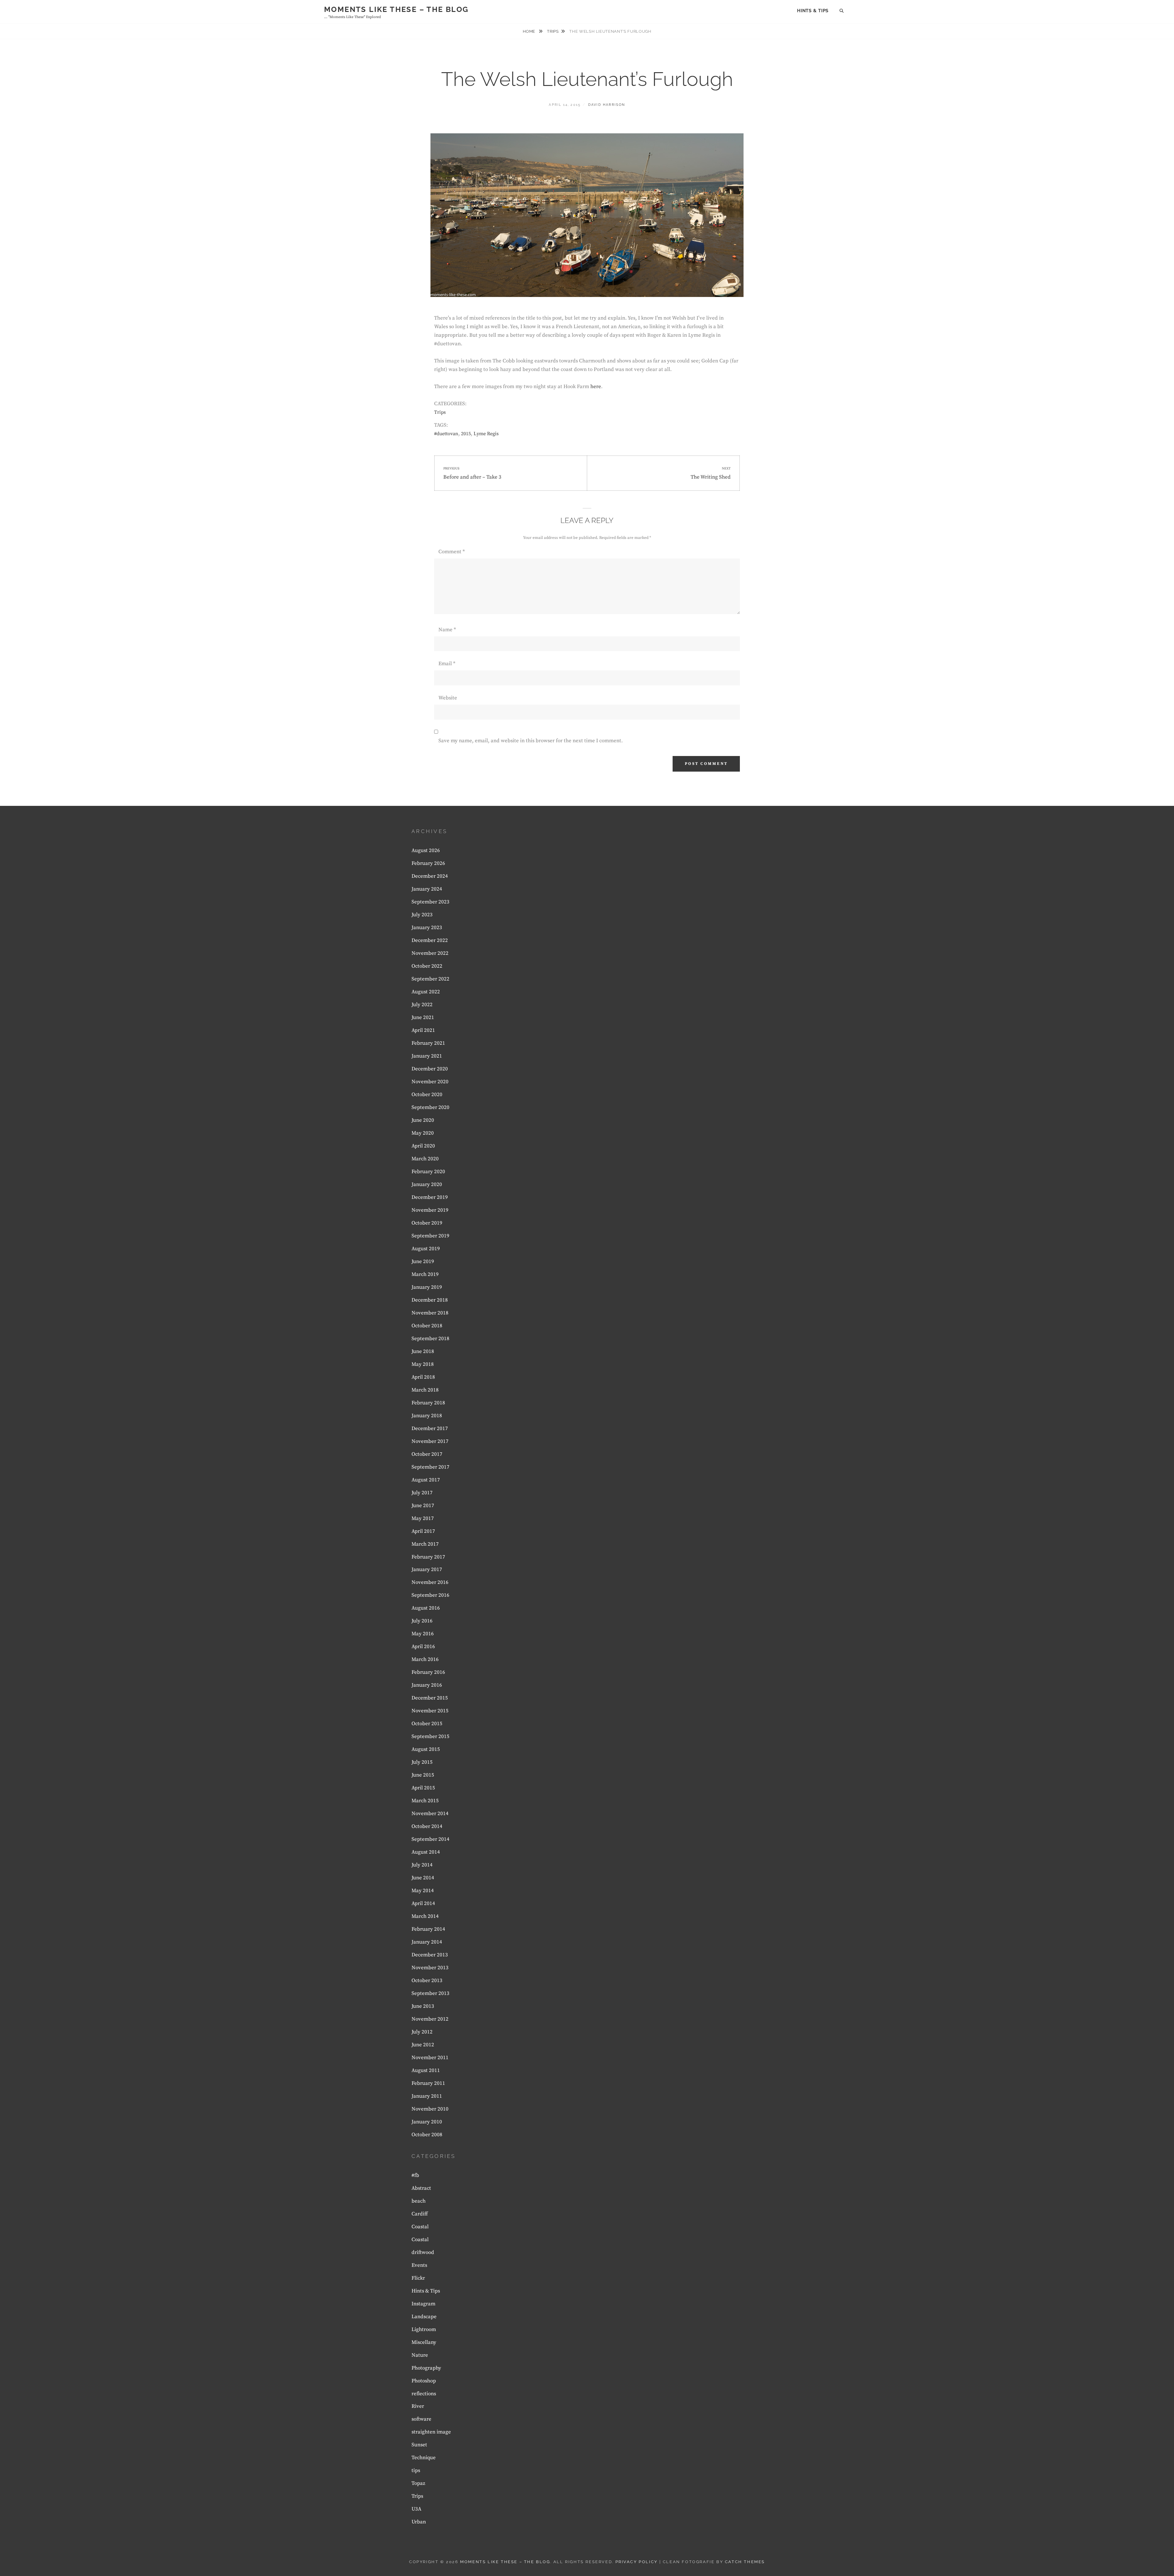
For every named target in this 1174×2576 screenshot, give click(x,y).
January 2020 (427, 1184)
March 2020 (425, 1159)
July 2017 (422, 1493)
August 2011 (426, 2070)
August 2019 (426, 1249)
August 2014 (426, 1852)
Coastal (420, 2227)
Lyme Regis (486, 434)
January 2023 (427, 928)
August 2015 (426, 1749)
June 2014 (423, 1878)
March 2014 (425, 1916)
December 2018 (430, 1300)
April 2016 (423, 1647)
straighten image (431, 2432)
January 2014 (427, 1942)
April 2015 (423, 1788)
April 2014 (423, 1903)
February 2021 (428, 1043)
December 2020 (430, 1069)
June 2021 (423, 1017)
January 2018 (427, 1416)
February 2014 (428, 1929)
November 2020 (430, 1082)
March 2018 (425, 1390)
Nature (420, 2355)
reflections (424, 2394)
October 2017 (427, 1454)
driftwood (423, 2252)
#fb (415, 2175)
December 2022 (430, 940)
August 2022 (426, 992)
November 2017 (430, 1441)
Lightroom (424, 2330)
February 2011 (428, 2083)
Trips (553, 31)
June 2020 (423, 1120)
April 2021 (423, 1030)
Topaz (418, 2483)
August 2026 (426, 851)
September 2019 (430, 1236)
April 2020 (423, 1146)
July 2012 (422, 2032)
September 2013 (430, 1993)
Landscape (424, 2317)
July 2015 (422, 1762)
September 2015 (430, 1736)
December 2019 (430, 1197)
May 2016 (423, 1634)
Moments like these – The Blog (396, 9)
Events (419, 2265)
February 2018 (428, 1403)
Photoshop (424, 2381)
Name (447, 630)
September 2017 (430, 1467)
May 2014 (423, 1891)
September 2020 (430, 1107)
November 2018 (430, 1313)
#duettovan (446, 434)
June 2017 (423, 1506)
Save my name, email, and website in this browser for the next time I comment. (531, 741)
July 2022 (422, 1005)
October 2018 (427, 1326)
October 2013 (427, 1981)
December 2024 (430, 876)
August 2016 (426, 1608)
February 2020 (428, 1172)
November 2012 (430, 2019)
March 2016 (425, 1659)
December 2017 (430, 1429)
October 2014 (427, 1826)
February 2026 (428, 863)
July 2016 (422, 1621)
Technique (424, 2458)
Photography (426, 2368)
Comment (452, 552)
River (418, 2406)
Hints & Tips (813, 11)
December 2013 (430, 1955)
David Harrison (607, 105)
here (596, 387)
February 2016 (428, 1672)
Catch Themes (745, 2562)
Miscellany (424, 2342)
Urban (419, 2522)
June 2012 (423, 2045)
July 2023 (422, 915)
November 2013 (430, 1968)
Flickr (418, 2278)
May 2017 (423, 1518)
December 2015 (430, 1698)
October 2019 (427, 1223)
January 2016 (427, 1685)
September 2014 (430, 1839)
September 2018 (430, 1339)
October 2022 (427, 966)
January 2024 (427, 889)
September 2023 (430, 902)
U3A (416, 2509)
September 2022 (430, 979)
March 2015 (425, 1801)
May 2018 (423, 1364)
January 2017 (427, 1570)
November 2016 (430, 1582)
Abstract (421, 2188)
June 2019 (423, 1262)
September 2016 (430, 1595)
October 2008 (427, 2135)
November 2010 (430, 2109)
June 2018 (423, 1351)
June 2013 (423, 2006)
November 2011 (430, 2058)
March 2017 (425, 1544)
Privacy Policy (637, 2562)
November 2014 (430, 1814)
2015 (466, 434)
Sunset (419, 2445)
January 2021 (427, 1056)
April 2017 (423, 1531)
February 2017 (428, 1557)
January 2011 (427, 2096)
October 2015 (427, 1724)
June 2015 (423, 1775)
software (421, 2419)
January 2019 (427, 1287)
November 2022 (430, 953)
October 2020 (427, 1095)
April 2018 (423, 1377)
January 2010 (427, 2122)
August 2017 (426, 1480)
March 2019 (425, 1274)
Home (530, 31)
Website (448, 698)
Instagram (423, 2304)
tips (416, 2470)
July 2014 (422, 1865)
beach (419, 2201)
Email (447, 664)
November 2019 (430, 1210)
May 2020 (423, 1133)
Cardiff (420, 2214)
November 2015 (430, 1711)
